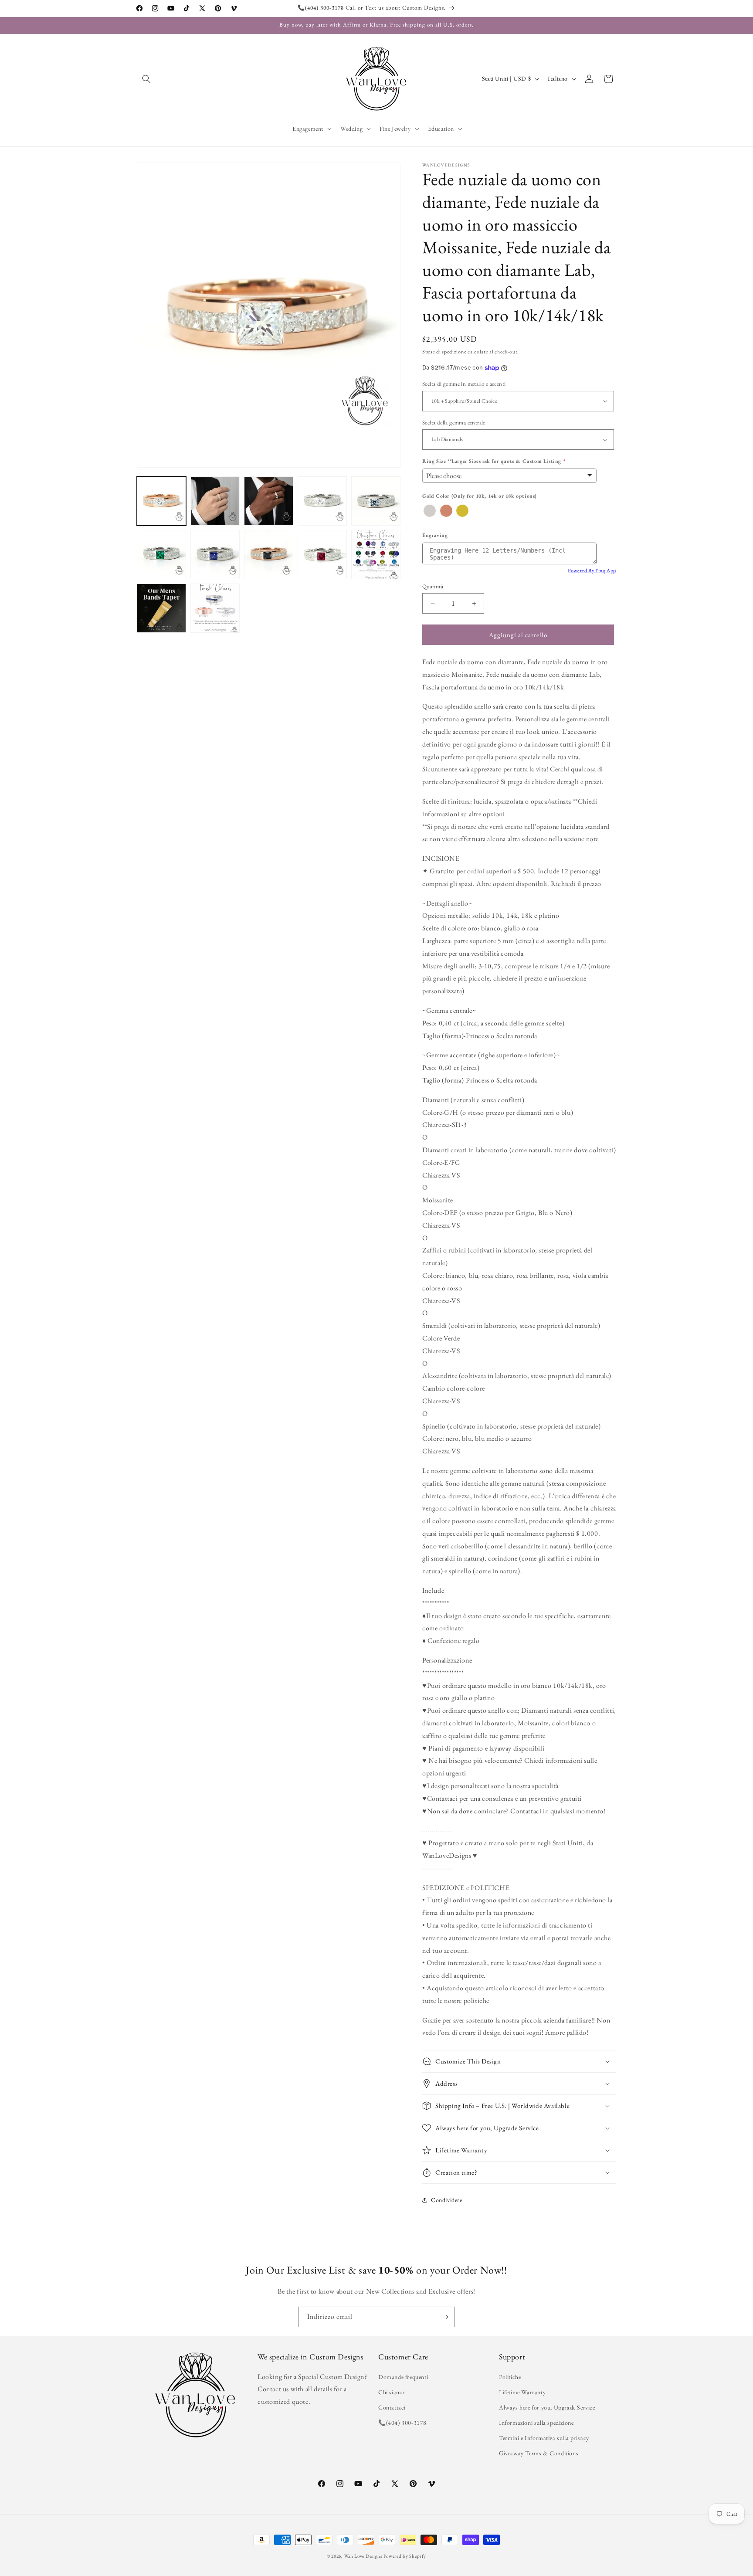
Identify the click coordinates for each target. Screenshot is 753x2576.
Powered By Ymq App (592, 570)
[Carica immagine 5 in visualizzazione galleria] (376, 501)
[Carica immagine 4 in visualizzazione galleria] (322, 501)
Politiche (510, 2377)
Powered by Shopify (405, 2556)
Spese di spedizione (444, 352)
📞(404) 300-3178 (402, 2423)
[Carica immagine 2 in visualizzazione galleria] (215, 501)
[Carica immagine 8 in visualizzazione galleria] (269, 555)
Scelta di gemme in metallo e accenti (464, 384)
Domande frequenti (403, 2377)
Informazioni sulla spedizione (536, 2423)
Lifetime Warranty (522, 2392)
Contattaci (392, 2407)
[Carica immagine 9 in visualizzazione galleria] (322, 555)
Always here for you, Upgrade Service (547, 2407)
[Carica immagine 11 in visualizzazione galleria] (161, 608)
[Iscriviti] (445, 2317)
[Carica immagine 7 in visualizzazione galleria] (215, 555)
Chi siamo (391, 2392)
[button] (146, 79)
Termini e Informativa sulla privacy (544, 2438)
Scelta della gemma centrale (454, 423)
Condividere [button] (447, 2200)
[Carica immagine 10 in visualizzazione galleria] (376, 555)
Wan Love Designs (363, 2556)
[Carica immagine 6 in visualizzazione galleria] (161, 555)
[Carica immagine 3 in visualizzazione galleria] (269, 501)
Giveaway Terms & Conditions (539, 2453)
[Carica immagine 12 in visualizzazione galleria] (215, 608)
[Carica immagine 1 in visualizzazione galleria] (161, 501)
